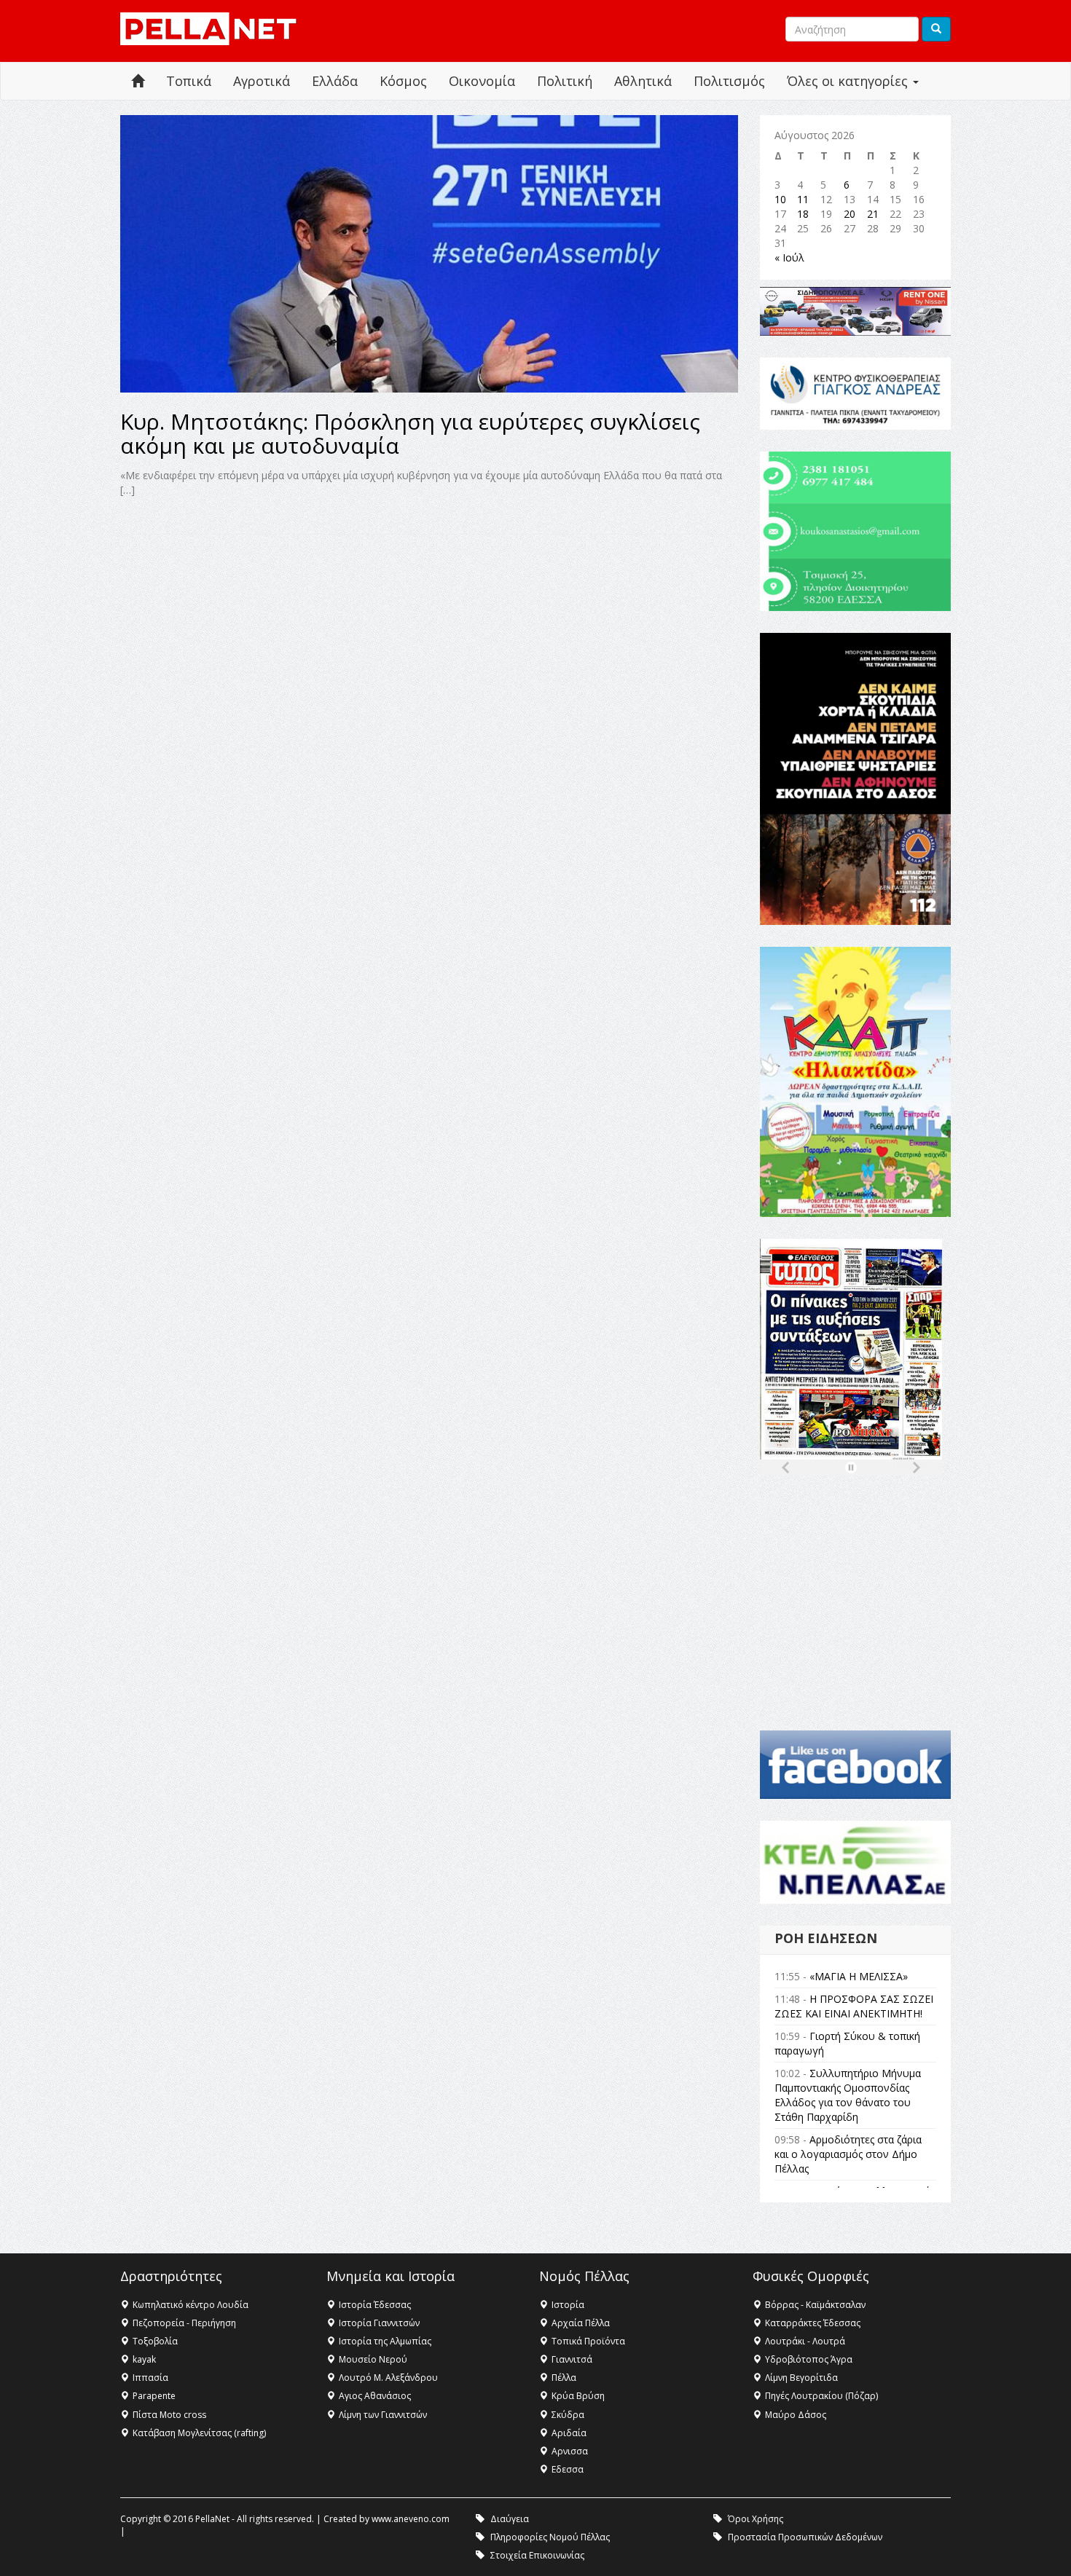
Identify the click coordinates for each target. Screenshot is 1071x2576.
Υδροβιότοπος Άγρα (809, 2359)
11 (803, 199)
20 (850, 214)
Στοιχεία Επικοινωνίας (537, 2555)
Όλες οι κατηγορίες (849, 81)
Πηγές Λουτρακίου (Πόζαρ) (821, 2396)
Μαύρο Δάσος (796, 2415)
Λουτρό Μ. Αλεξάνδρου (388, 2378)
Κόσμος (403, 81)
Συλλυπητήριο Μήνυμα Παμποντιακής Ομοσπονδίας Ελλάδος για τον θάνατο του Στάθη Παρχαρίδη (848, 2095)
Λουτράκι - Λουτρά (805, 2341)
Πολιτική (565, 81)
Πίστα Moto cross (169, 2415)
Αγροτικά (262, 81)
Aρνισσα (570, 2451)
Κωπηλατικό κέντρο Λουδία (191, 2305)
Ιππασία (150, 2378)
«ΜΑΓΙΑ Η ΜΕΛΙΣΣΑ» (859, 1976)
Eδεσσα (568, 2469)
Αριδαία (569, 2433)
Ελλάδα (335, 81)
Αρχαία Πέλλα (581, 2323)
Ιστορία (568, 2305)
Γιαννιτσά (572, 2359)
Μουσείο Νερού (373, 2359)
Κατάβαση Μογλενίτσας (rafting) (199, 2433)
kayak (144, 2359)
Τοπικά (189, 81)
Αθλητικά (643, 81)
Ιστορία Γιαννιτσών (379, 2323)
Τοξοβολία (155, 2341)
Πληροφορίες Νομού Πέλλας (550, 2537)
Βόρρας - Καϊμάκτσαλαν (815, 2305)
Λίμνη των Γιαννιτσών (383, 2415)
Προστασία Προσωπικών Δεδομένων (805, 2537)
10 (780, 199)
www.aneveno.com (411, 2519)
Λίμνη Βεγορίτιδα (801, 2378)
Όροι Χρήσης (756, 2519)
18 (803, 214)
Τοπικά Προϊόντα (588, 2341)
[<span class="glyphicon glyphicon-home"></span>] (138, 81)
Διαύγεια (510, 2519)
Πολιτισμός (729, 81)
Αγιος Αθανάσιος (375, 2396)
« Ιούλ (789, 257)
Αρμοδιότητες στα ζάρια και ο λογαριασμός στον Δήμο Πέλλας (848, 2154)
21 (873, 214)
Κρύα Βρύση (578, 2396)
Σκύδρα (568, 2415)
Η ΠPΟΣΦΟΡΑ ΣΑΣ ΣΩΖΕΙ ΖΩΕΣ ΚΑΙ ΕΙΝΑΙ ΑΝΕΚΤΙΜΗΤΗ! (854, 2006)
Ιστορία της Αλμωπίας (385, 2341)
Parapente (154, 2396)
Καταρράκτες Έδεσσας (813, 2323)
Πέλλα (564, 2378)
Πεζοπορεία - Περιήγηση (184, 2323)
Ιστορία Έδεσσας (375, 2305)
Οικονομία (482, 81)
